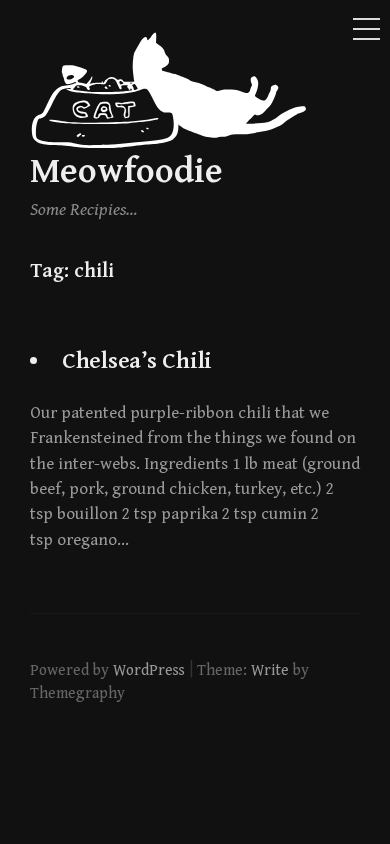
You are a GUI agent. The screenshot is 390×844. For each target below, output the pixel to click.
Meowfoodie (126, 171)
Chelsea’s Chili (137, 361)
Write (270, 670)
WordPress (149, 670)
